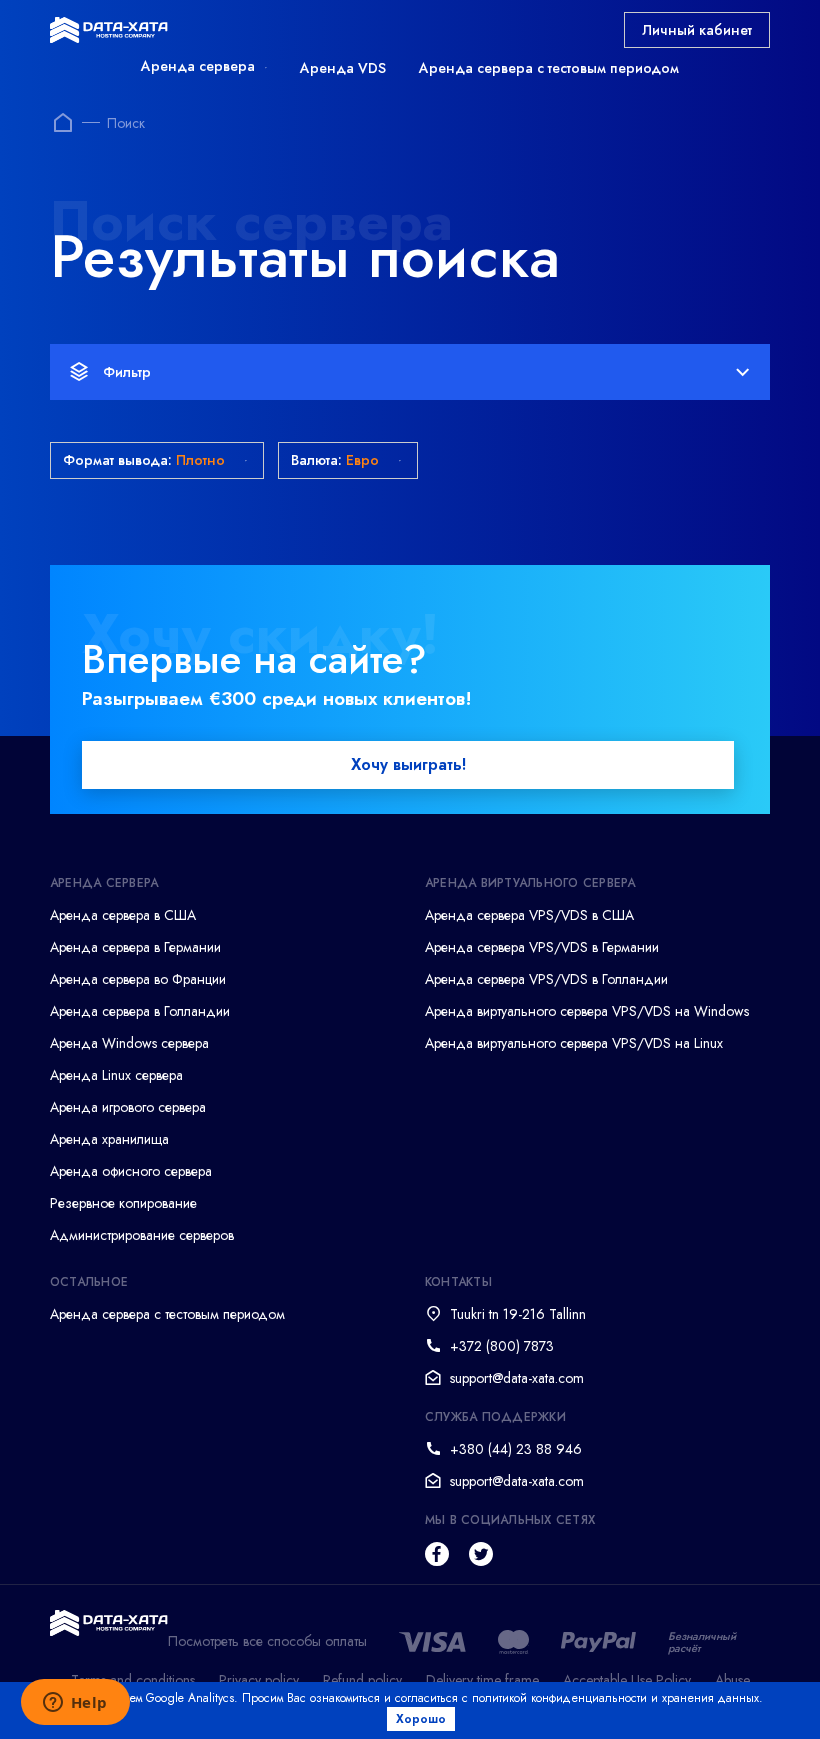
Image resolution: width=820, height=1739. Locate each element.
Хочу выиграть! (408, 764)
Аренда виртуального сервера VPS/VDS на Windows (587, 1011)
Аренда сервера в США (123, 915)
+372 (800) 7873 (502, 1346)
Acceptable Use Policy (627, 1680)
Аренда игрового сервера (128, 1107)
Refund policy (362, 1680)
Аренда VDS (343, 68)
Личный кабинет (697, 30)
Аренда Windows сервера (129, 1043)
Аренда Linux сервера (116, 1075)
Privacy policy (259, 1680)
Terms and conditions (133, 1680)
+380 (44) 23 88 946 (516, 1449)
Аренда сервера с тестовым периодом (549, 68)
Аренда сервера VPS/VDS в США (529, 915)
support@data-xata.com (517, 1378)
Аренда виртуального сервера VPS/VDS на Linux (574, 1043)
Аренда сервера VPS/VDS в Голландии (546, 979)
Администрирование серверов (142, 1235)
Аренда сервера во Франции (138, 979)
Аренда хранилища (109, 1139)
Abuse (732, 1680)
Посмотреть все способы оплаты (267, 1641)
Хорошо (421, 1719)
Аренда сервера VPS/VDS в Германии (542, 947)
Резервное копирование (123, 1203)
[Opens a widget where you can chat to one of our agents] (75, 1704)
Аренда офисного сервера (131, 1171)
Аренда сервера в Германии (135, 947)
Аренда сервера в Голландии (140, 1011)
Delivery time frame (482, 1680)
